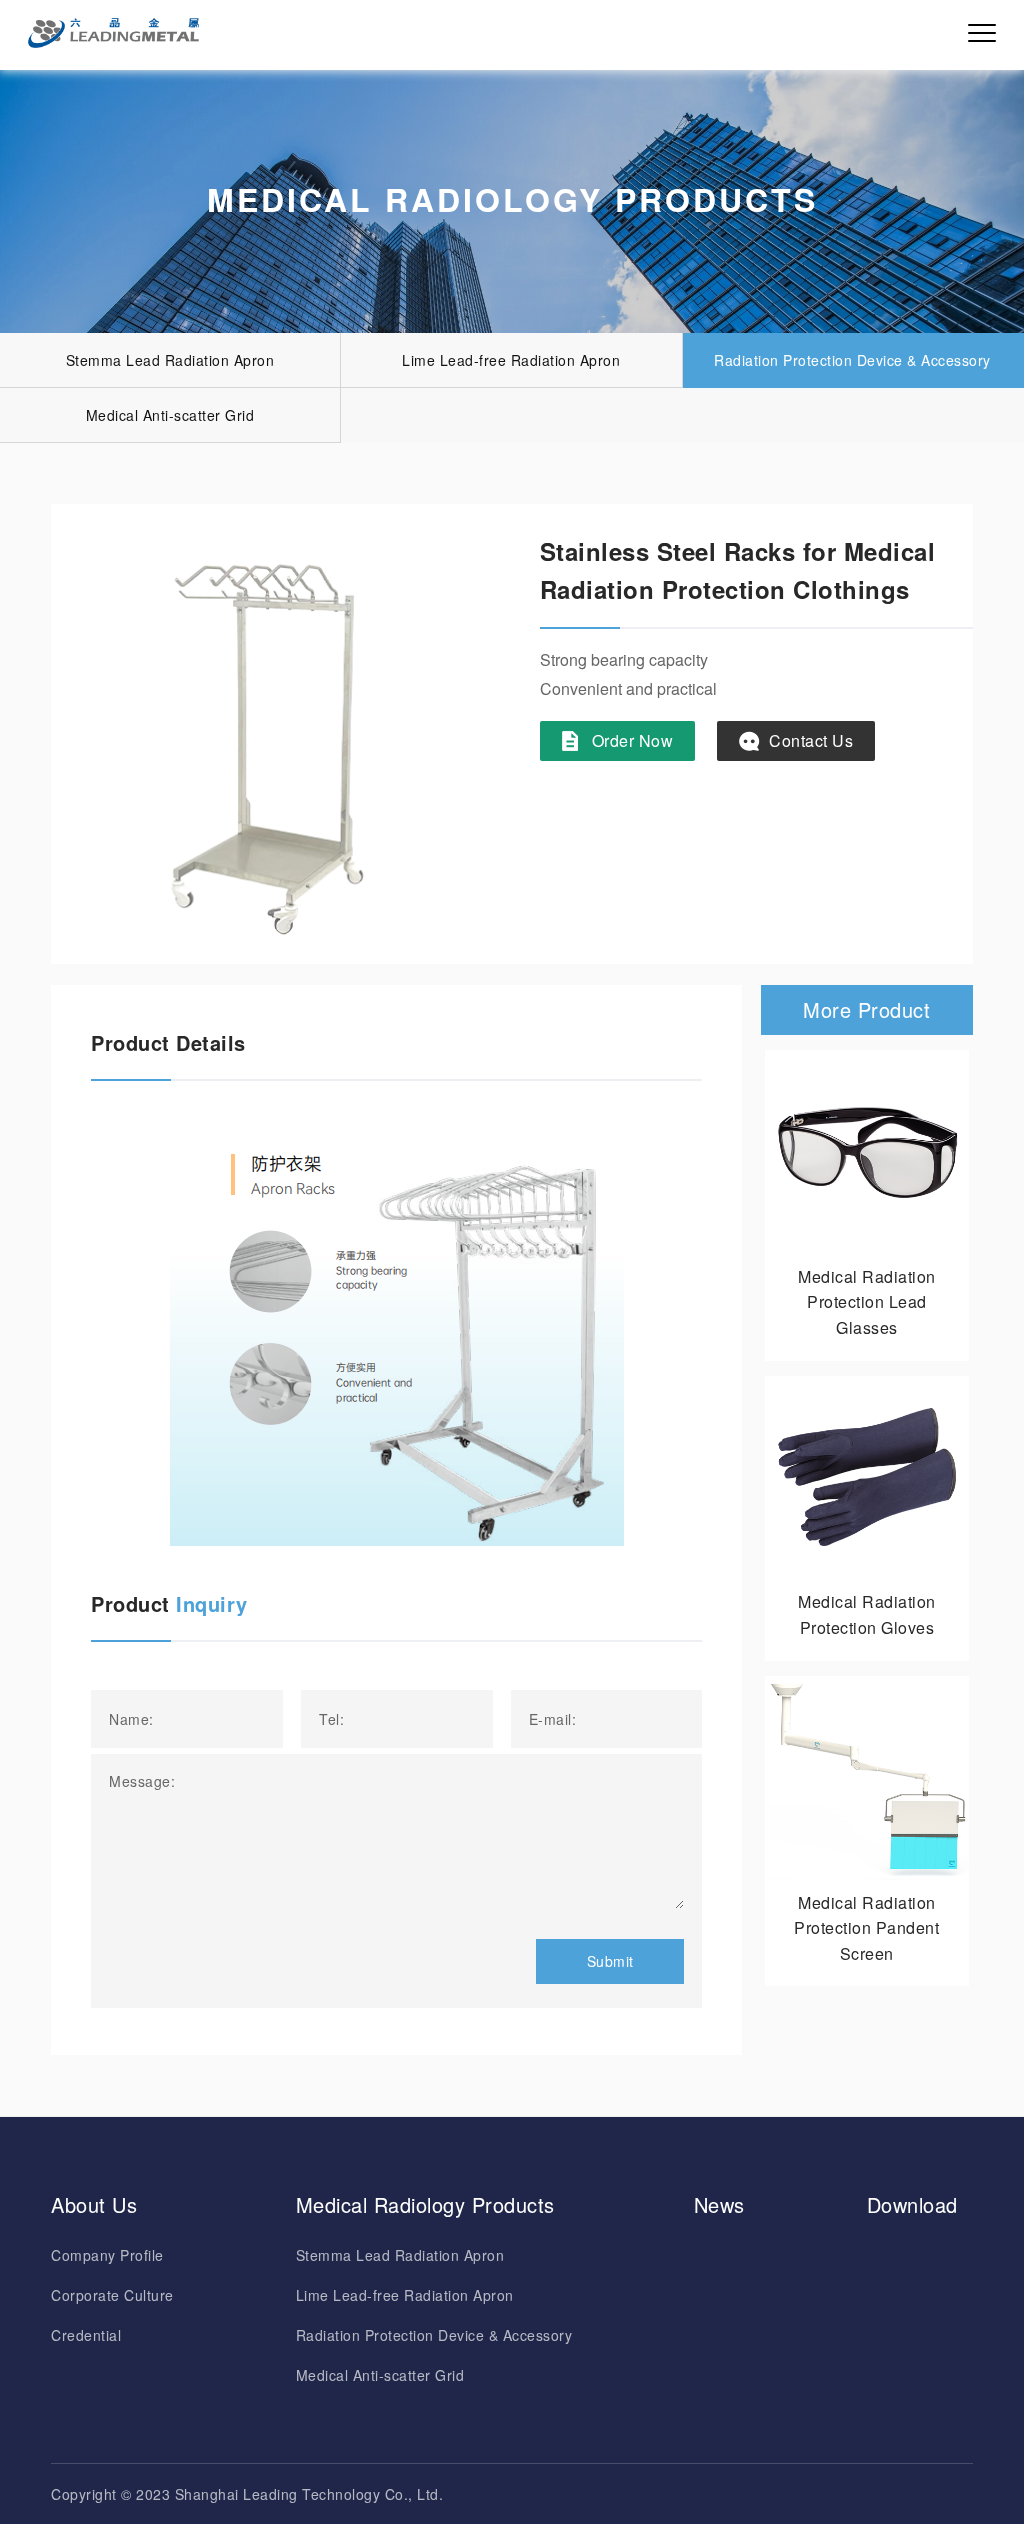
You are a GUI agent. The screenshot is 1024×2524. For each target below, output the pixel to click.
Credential (86, 2335)
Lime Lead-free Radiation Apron (511, 360)
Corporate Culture (112, 2295)
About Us (94, 2204)
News (719, 2204)
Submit (610, 1961)
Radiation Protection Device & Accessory (852, 360)
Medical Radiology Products (425, 2204)
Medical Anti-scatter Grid (170, 415)
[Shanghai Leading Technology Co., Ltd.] (113, 33)
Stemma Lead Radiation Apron (170, 360)
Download (912, 2204)
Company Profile (107, 2255)
